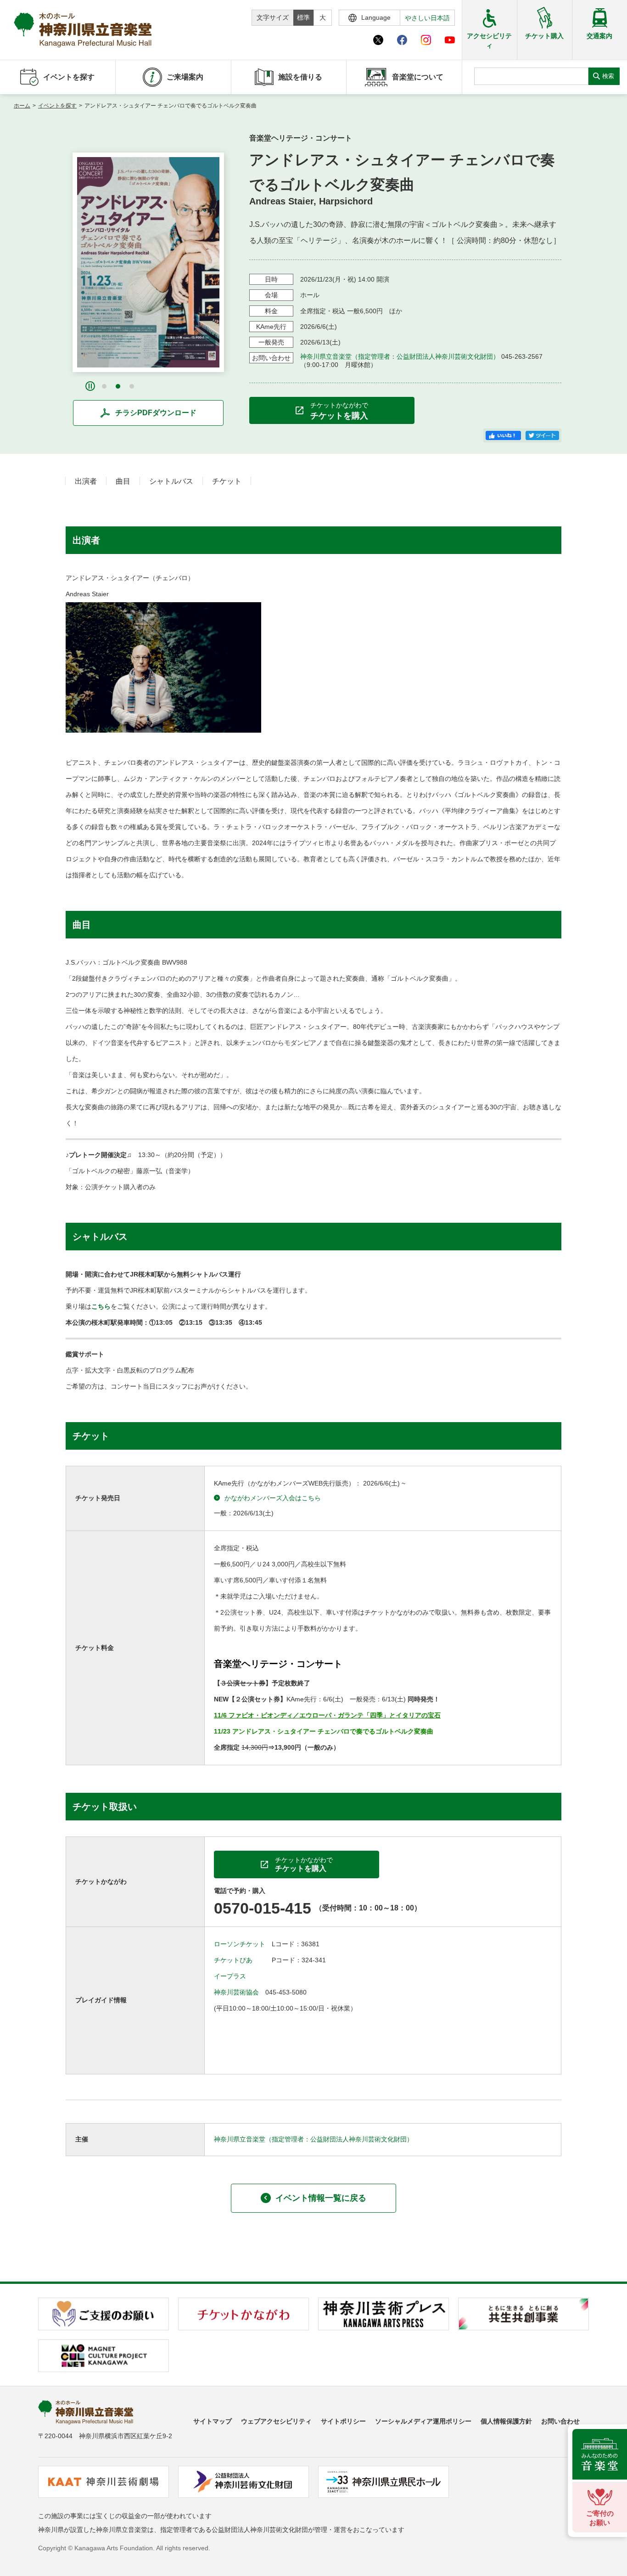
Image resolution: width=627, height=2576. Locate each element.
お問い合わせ (560, 2421)
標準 (303, 17)
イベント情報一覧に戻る (321, 2198)
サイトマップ (213, 2421)
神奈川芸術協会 (236, 1992)
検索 (608, 76)
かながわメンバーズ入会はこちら (273, 1498)
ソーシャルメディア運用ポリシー (423, 2421)
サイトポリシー (343, 2421)
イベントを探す (57, 106)
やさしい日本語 (427, 18)
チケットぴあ (233, 1960)
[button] (104, 386)
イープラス (230, 1976)
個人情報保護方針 (506, 2421)
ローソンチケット (240, 1944)
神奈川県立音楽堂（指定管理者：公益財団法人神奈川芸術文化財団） (400, 356)
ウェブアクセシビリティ (276, 2421)
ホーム (22, 106)
